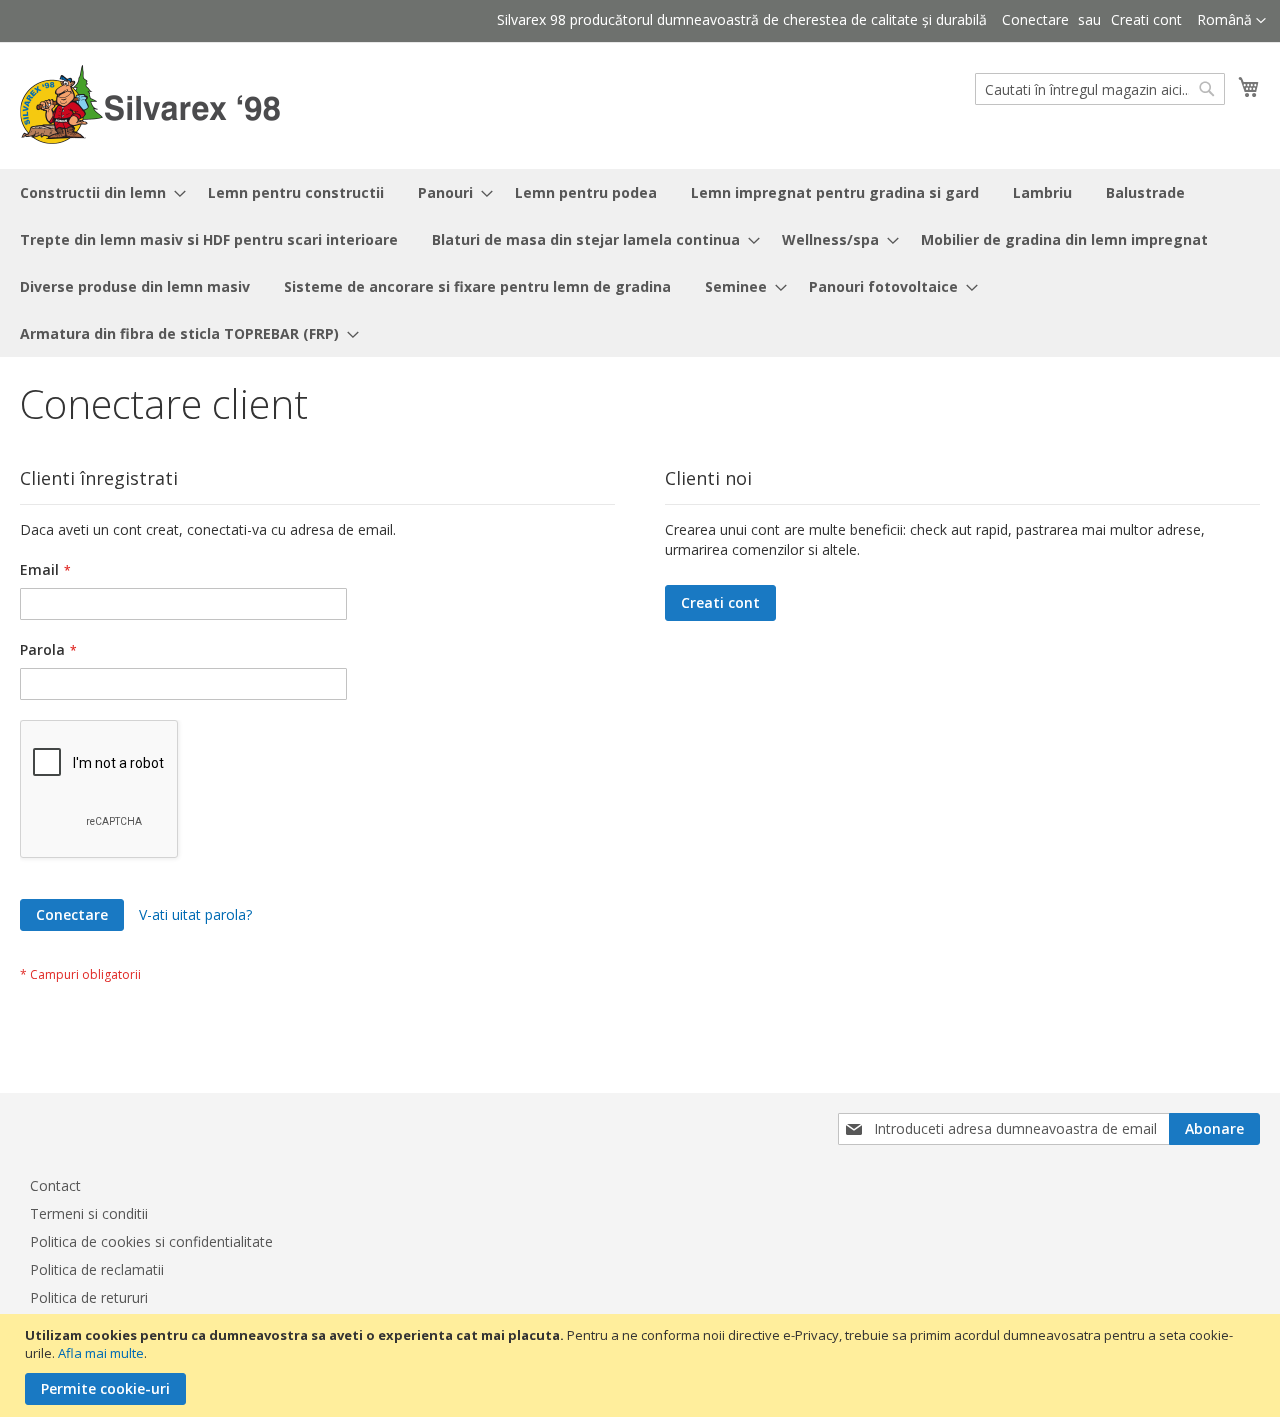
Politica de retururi (89, 1297)
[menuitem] (97, 192)
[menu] (640, 263)
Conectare (1035, 19)
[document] (642, 1365)
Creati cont (1146, 19)
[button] (1231, 21)
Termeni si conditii (89, 1213)
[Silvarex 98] (150, 104)
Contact (55, 1185)
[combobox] (1100, 89)
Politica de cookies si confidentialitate (151, 1241)
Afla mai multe (101, 1353)
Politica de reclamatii (97, 1269)
